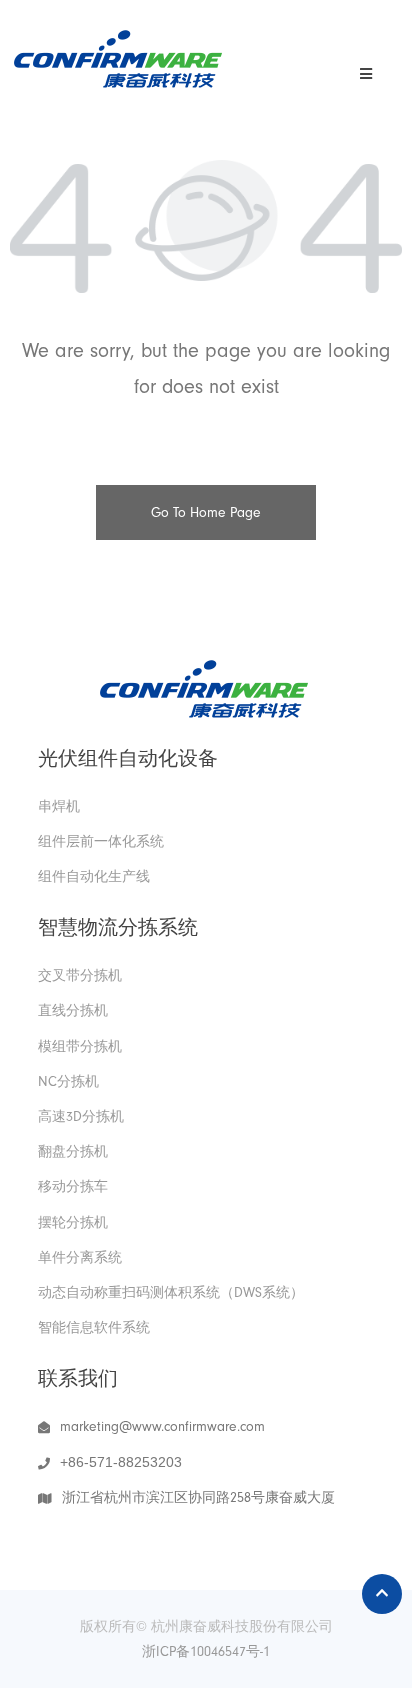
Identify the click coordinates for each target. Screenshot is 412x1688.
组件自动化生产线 (94, 876)
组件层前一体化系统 (101, 841)
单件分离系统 (80, 1257)
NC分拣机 (68, 1081)
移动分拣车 (73, 1186)
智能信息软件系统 (94, 1327)
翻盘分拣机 (73, 1151)
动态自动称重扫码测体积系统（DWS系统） (171, 1292)
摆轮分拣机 (73, 1222)
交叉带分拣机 (80, 975)
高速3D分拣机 (81, 1116)
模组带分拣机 (80, 1046)
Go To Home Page (206, 512)
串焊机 (59, 806)
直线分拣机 (73, 1010)
